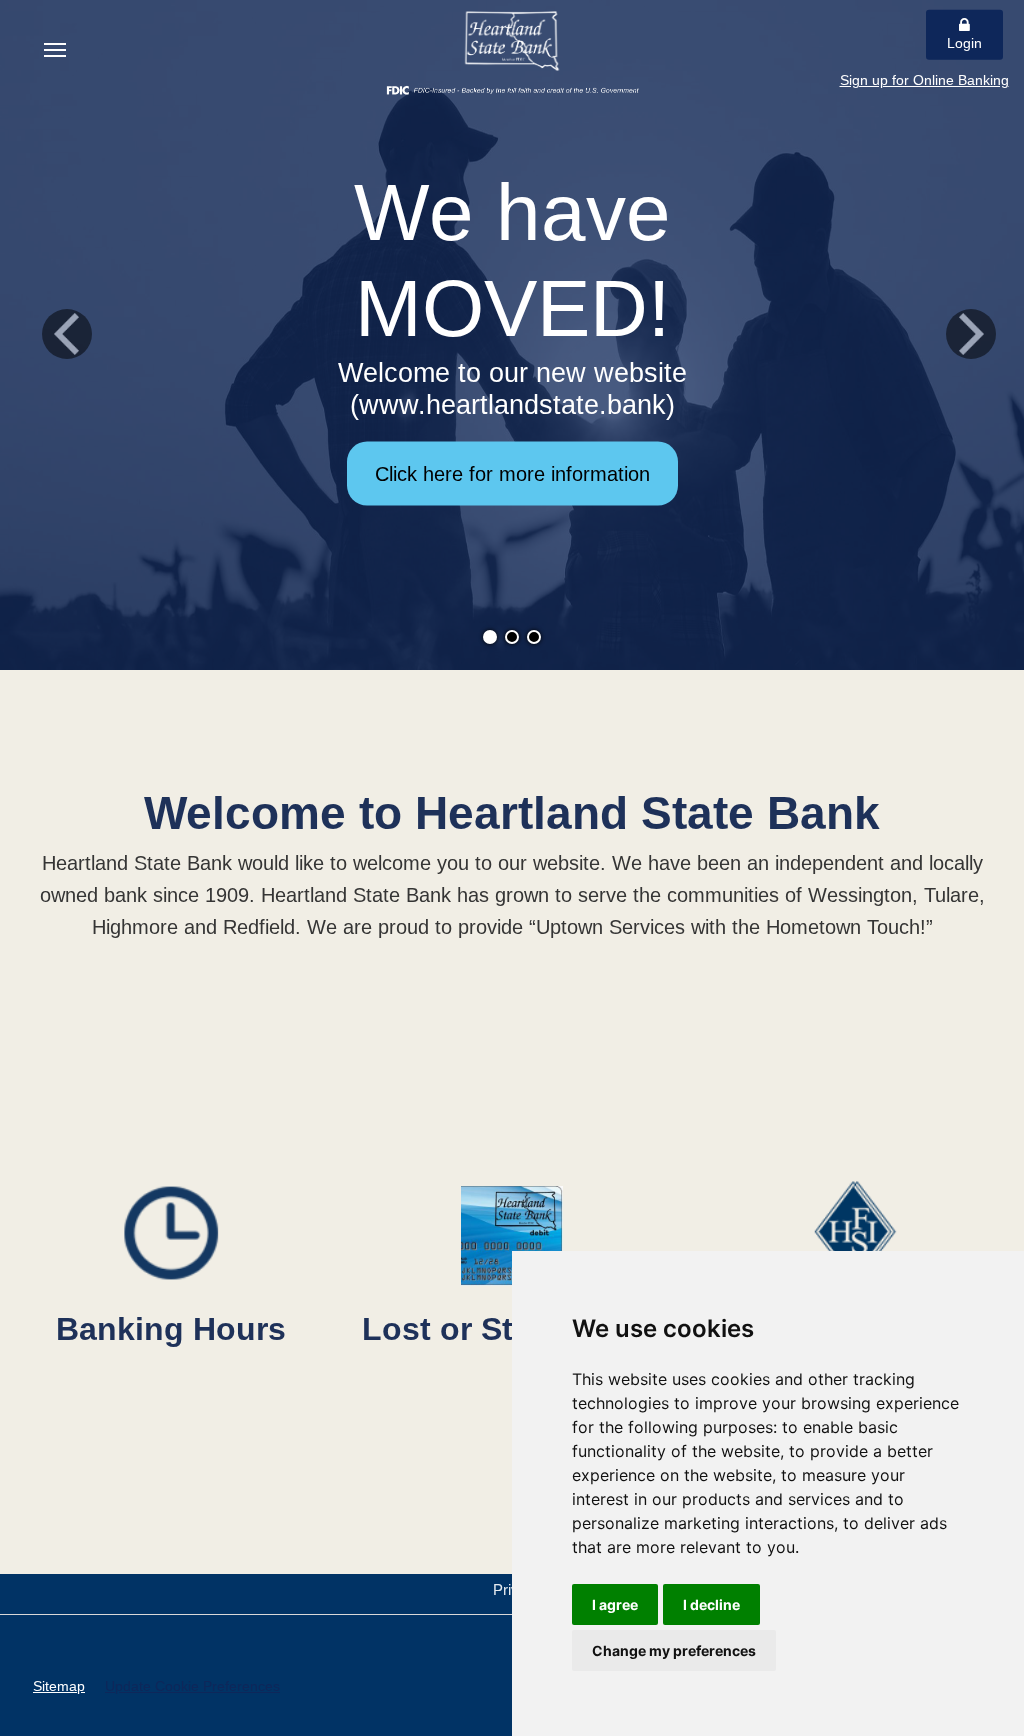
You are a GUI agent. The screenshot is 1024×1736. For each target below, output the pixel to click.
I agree (615, 1604)
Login (964, 43)
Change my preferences (674, 1650)
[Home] (512, 41)
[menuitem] (55, 50)
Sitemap (59, 1686)
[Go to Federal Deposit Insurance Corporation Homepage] (512, 89)
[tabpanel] (512, 335)
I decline (711, 1604)
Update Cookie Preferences (192, 1686)
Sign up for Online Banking (924, 80)
